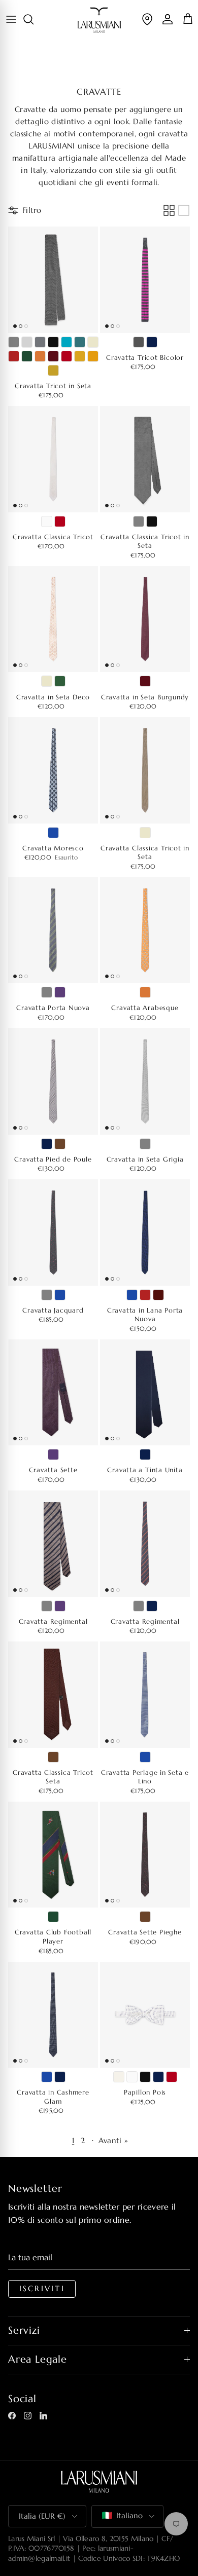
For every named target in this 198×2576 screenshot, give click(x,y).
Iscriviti (42, 2289)
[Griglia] (169, 210)
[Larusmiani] (99, 20)
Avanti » (113, 2140)
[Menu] (11, 19)
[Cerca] (34, 19)
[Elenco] (184, 210)
